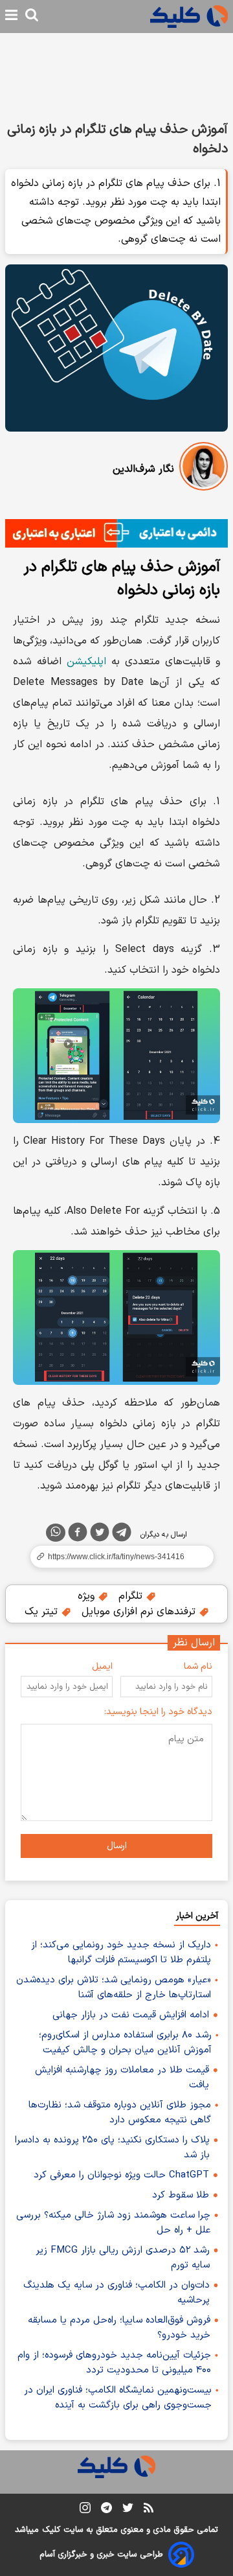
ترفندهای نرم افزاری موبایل (140, 1612)
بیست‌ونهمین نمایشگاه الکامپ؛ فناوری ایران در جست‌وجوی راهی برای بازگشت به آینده (118, 2398)
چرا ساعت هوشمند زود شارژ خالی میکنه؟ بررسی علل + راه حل (113, 2223)
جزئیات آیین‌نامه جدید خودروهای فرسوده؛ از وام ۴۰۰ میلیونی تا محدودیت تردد (114, 2363)
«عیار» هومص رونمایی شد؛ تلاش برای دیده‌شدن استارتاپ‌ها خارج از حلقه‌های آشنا (114, 1988)
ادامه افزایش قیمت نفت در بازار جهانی (131, 2015)
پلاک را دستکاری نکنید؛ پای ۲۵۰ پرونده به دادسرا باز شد (112, 2148)
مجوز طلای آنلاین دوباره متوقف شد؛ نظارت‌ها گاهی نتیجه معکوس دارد (120, 2113)
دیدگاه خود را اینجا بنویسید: (158, 1712)
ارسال (117, 1846)
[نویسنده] (204, 469)
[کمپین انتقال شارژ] (116, 533)
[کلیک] (189, 17)
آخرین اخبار (197, 1916)
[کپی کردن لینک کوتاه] (116, 1557)
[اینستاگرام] (85, 2510)
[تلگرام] (122, 1535)
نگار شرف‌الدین (143, 469)
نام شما (198, 1666)
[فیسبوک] (78, 1535)
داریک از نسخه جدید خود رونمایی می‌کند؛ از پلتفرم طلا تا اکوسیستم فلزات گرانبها (121, 1953)
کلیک (51, 2530)
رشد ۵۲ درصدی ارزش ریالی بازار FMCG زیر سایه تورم (123, 2258)
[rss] (149, 2510)
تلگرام (132, 1596)
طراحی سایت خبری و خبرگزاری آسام (101, 2555)
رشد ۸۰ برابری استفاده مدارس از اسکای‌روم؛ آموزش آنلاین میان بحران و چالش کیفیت (125, 2043)
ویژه (88, 1596)
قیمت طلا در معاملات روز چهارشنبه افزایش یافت (122, 2078)
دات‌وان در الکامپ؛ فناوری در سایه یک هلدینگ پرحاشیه (116, 2293)
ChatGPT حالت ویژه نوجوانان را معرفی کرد (121, 2175)
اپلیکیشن (86, 662)
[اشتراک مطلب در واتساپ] (56, 1533)
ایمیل (102, 1666)
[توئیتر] (100, 1535)
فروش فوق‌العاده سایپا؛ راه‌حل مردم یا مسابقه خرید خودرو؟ (119, 2328)
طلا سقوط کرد (181, 2195)
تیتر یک (43, 1612)
